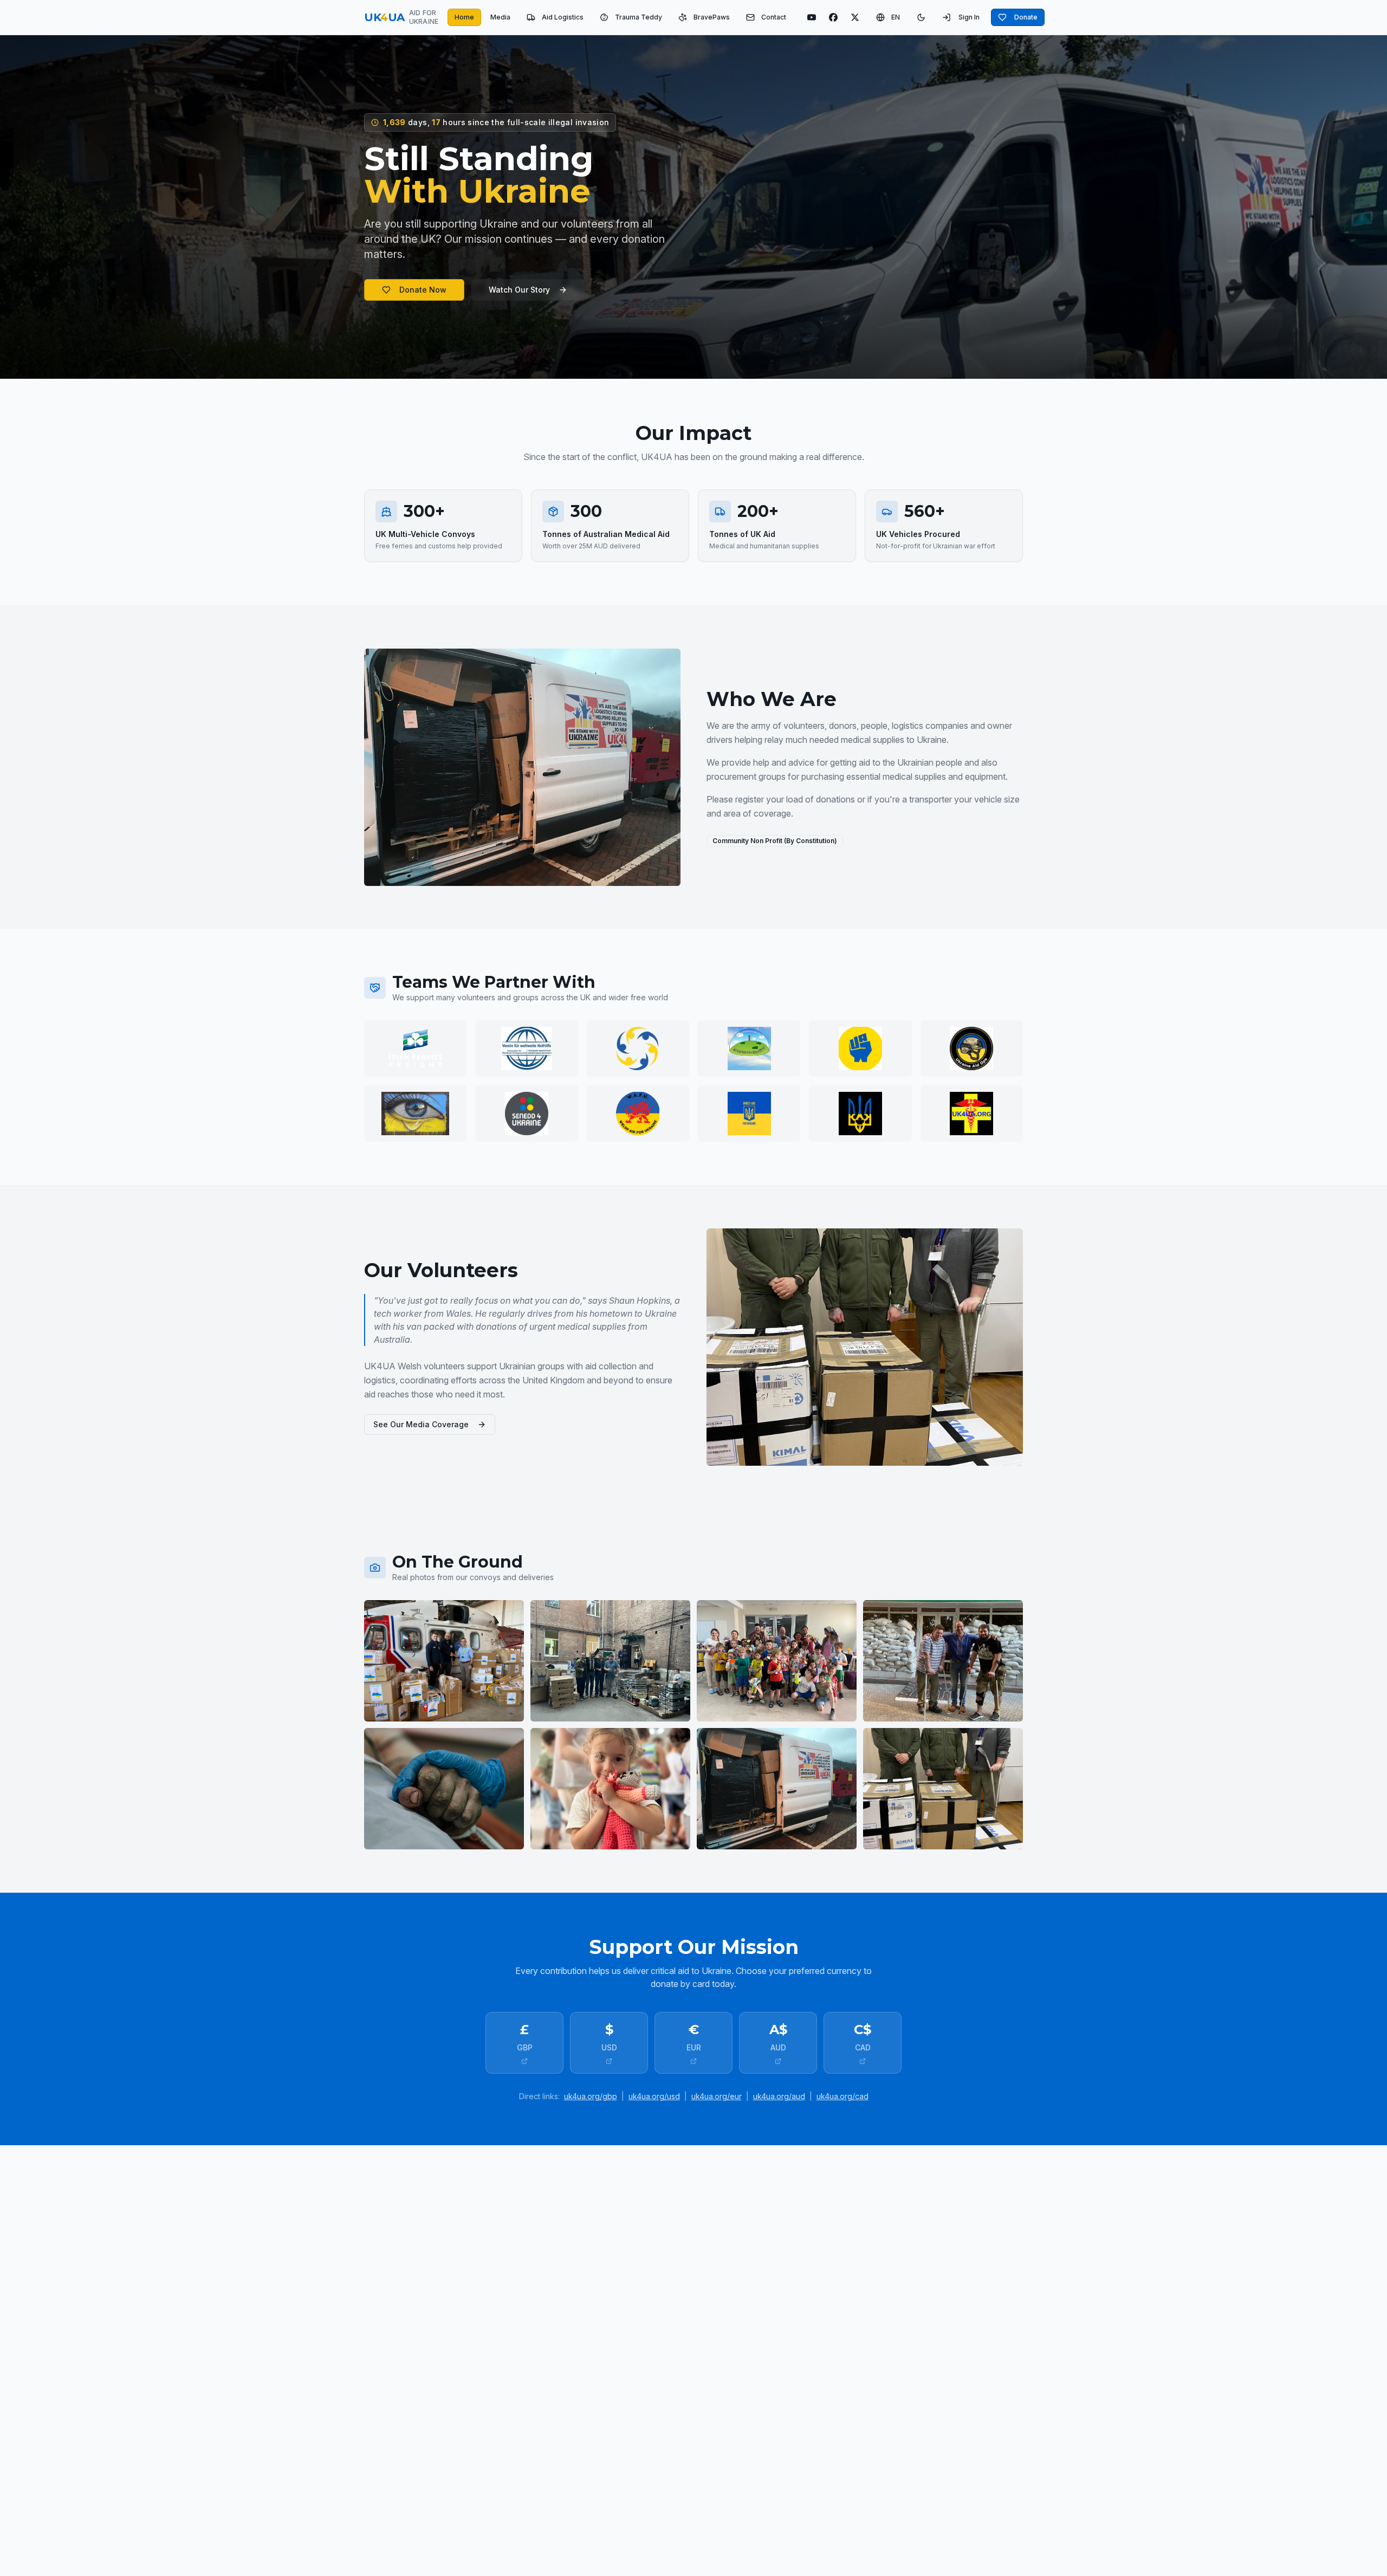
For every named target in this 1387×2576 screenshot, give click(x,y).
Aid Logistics (563, 17)
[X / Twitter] (855, 17)
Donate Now (423, 290)
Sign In (969, 17)
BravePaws (712, 17)
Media (500, 17)
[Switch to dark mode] (921, 17)
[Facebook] (833, 17)
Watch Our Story (519, 290)
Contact (774, 17)
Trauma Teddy (639, 17)
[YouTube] (812, 17)
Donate (1026, 17)
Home (464, 17)
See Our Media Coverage (421, 1424)
